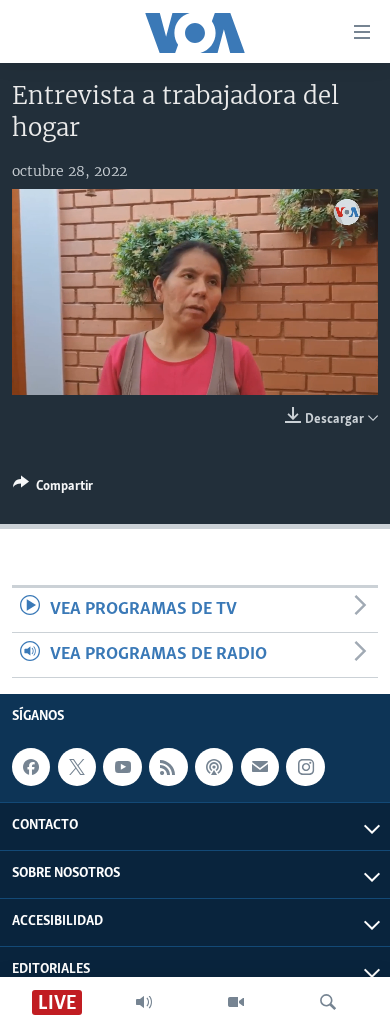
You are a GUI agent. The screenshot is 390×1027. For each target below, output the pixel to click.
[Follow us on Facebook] (31, 767)
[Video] (236, 1002)
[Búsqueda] (328, 1002)
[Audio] (144, 1002)
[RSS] (168, 767)
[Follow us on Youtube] (122, 767)
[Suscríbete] (260, 767)
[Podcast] (214, 767)
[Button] (53, 489)
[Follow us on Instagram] (305, 767)
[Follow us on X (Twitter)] (77, 767)
